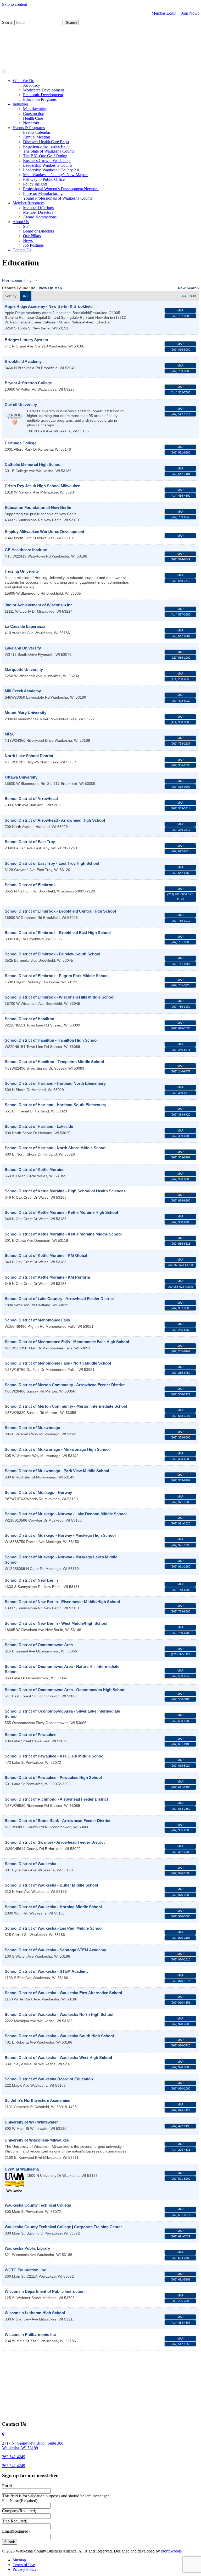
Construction (34, 114)
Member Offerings (38, 208)
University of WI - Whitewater (31, 2122)
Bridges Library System (26, 340)
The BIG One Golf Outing (45, 156)
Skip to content (15, 4)
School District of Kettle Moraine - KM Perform (47, 1277)
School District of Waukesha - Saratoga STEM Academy (55, 1950)
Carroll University (21, 405)
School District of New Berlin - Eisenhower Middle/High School (62, 1602)
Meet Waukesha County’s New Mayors (56, 175)
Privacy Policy (25, 2569)
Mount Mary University (26, 713)
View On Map (50, 288)
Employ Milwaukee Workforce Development (44, 532)
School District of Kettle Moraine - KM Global (46, 1255)
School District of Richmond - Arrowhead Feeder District (56, 1799)
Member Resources (29, 203)
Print (192, 296)
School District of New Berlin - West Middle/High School (56, 1623)
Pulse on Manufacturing (43, 193)
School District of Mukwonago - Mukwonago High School (57, 1449)
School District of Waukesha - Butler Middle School (51, 1885)
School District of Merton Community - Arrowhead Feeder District (65, 1385)
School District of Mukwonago (32, 1428)
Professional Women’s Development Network (61, 189)
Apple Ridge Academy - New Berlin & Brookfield (49, 306)
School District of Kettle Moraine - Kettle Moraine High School (61, 1212)
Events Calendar (37, 132)
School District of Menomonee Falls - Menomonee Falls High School (67, 1342)
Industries (21, 104)
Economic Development (43, 95)
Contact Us (22, 250)
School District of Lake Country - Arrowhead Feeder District (59, 1299)
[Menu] (4, 71)
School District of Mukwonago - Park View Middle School (57, 1471)
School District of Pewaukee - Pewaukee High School (53, 1777)
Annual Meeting (37, 137)
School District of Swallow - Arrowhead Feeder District (55, 1842)
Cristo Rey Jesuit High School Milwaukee (42, 486)
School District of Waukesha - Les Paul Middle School (54, 1928)
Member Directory (38, 212)
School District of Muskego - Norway (38, 1492)
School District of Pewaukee (30, 1735)
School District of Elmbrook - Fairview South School (52, 954)
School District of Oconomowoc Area (39, 1645)
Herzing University (22, 571)
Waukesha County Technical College (38, 2205)
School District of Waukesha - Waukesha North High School (59, 2014)
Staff (27, 226)
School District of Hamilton (29, 1019)
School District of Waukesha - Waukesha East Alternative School (63, 1993)
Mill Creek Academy (23, 691)
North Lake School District (29, 756)
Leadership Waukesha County (48, 165)
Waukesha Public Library (27, 2248)
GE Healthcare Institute (26, 550)
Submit (10, 2542)
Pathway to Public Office (44, 179)
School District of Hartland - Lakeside (39, 1126)
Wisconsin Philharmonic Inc (30, 2334)
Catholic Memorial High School (33, 464)
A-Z (26, 296)
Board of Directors (38, 231)
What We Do (23, 81)
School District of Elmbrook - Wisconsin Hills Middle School (60, 997)
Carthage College (21, 443)
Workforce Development (43, 90)
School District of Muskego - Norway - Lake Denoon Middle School (66, 1514)
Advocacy (32, 85)
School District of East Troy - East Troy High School (52, 863)
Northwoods (171, 2551)
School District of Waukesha (30, 1864)
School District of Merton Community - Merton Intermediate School (66, 1406)
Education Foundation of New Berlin (38, 507)
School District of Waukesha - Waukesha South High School (59, 2036)
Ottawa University (21, 777)
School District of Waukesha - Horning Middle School (53, 1907)
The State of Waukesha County (49, 151)
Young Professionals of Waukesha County (58, 198)
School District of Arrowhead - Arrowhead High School (55, 820)
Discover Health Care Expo (46, 142)
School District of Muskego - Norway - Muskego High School (60, 1535)
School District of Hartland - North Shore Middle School (56, 1148)
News (28, 240)
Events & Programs (29, 128)
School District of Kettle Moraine (35, 1170)
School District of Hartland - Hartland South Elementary (55, 1105)
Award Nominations (40, 217)
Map (180, 310)
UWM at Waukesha (22, 2169)
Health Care (33, 118)
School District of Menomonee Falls (37, 1320)
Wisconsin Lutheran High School (35, 2313)
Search (8, 22)
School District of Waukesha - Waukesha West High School (58, 2058)
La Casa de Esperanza (25, 626)
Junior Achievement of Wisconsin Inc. (39, 605)
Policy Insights (35, 184)
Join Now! (190, 13)
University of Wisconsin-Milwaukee (37, 2140)
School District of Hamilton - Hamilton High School (51, 1040)
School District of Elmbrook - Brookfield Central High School (60, 911)
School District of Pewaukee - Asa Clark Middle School (55, 1756)
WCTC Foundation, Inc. (26, 2270)
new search (188, 288)
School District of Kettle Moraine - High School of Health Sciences (65, 1191)
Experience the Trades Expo (46, 146)
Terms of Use (24, 2565)
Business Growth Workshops (47, 161)
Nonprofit (31, 123)
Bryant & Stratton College (28, 383)
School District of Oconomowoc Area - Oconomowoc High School (65, 1690)
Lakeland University (23, 648)
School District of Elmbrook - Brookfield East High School (58, 933)
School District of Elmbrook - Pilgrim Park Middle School (57, 976)
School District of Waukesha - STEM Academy (47, 1971)
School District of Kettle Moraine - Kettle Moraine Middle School (63, 1234)
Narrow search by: (17, 281)
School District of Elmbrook (30, 885)
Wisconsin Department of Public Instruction (45, 2291)
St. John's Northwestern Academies (37, 2100)
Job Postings (33, 245)
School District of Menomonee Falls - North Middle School (58, 1363)
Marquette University (24, 669)
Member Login (164, 13)
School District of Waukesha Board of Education (49, 2079)
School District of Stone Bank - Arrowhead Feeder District (58, 1821)
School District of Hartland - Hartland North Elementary (55, 1083)
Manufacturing (35, 109)
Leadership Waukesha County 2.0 (51, 170)
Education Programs (40, 99)
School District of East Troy (30, 842)
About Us (21, 222)
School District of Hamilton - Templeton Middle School (54, 1062)
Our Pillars (32, 236)
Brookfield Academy (23, 361)
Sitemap (19, 2560)
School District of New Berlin (31, 1580)
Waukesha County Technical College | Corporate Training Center (63, 2227)
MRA (9, 734)
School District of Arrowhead (31, 799)
